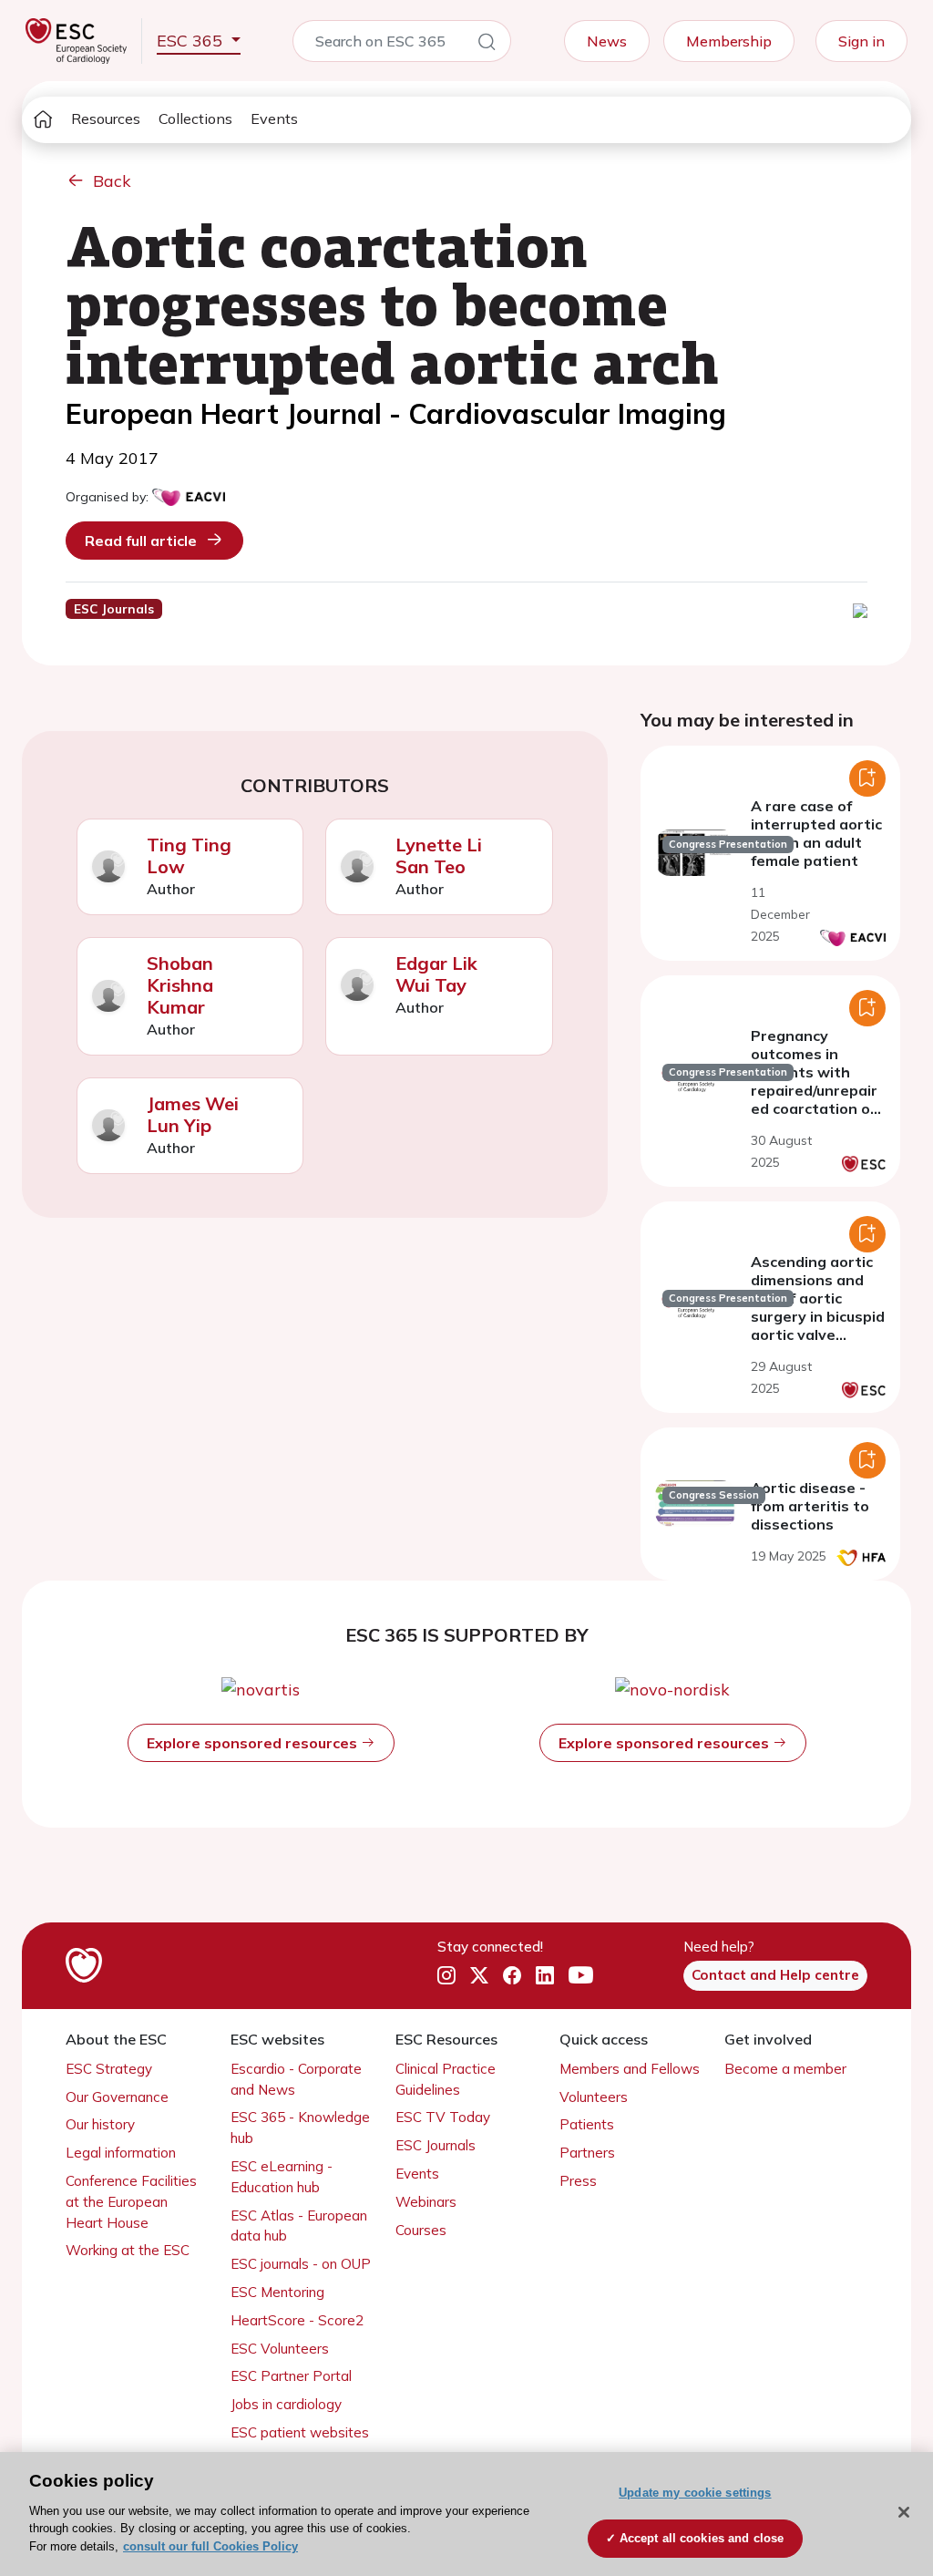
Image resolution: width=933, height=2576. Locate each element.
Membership (729, 41)
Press (578, 2181)
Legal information (121, 2153)
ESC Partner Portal (291, 2376)
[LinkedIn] (545, 1976)
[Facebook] (512, 1976)
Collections (195, 118)
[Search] (487, 45)
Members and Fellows (630, 2069)
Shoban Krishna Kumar (180, 985)
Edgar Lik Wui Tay (436, 974)
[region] (466, 2514)
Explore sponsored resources (254, 1743)
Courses (421, 2230)
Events (274, 118)
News (607, 41)
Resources (106, 118)
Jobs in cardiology (286, 2404)
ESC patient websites (300, 2432)
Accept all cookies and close (702, 2538)
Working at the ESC (128, 2250)
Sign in (861, 41)
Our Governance (117, 2097)
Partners (587, 2153)
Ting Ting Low (189, 855)
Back (112, 181)
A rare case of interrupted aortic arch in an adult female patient (816, 833)
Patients (587, 2124)
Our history (100, 2124)
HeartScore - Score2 (297, 2320)
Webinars (426, 2202)
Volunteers (594, 2097)
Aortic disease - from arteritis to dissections (810, 1506)
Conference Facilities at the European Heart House (131, 2202)
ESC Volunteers (280, 2349)
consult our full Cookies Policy (210, 2546)
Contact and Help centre (775, 1975)
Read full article (141, 541)
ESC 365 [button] (192, 41)
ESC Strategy (109, 2069)
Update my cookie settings (695, 2493)
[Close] (904, 2512)
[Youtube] (581, 1975)
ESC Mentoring (277, 2292)
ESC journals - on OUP (301, 2264)
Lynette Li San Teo (439, 855)
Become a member (785, 2069)
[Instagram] (446, 1976)
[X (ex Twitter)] (479, 1976)
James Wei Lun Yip (193, 1114)
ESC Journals (436, 2145)
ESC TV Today (443, 2117)
